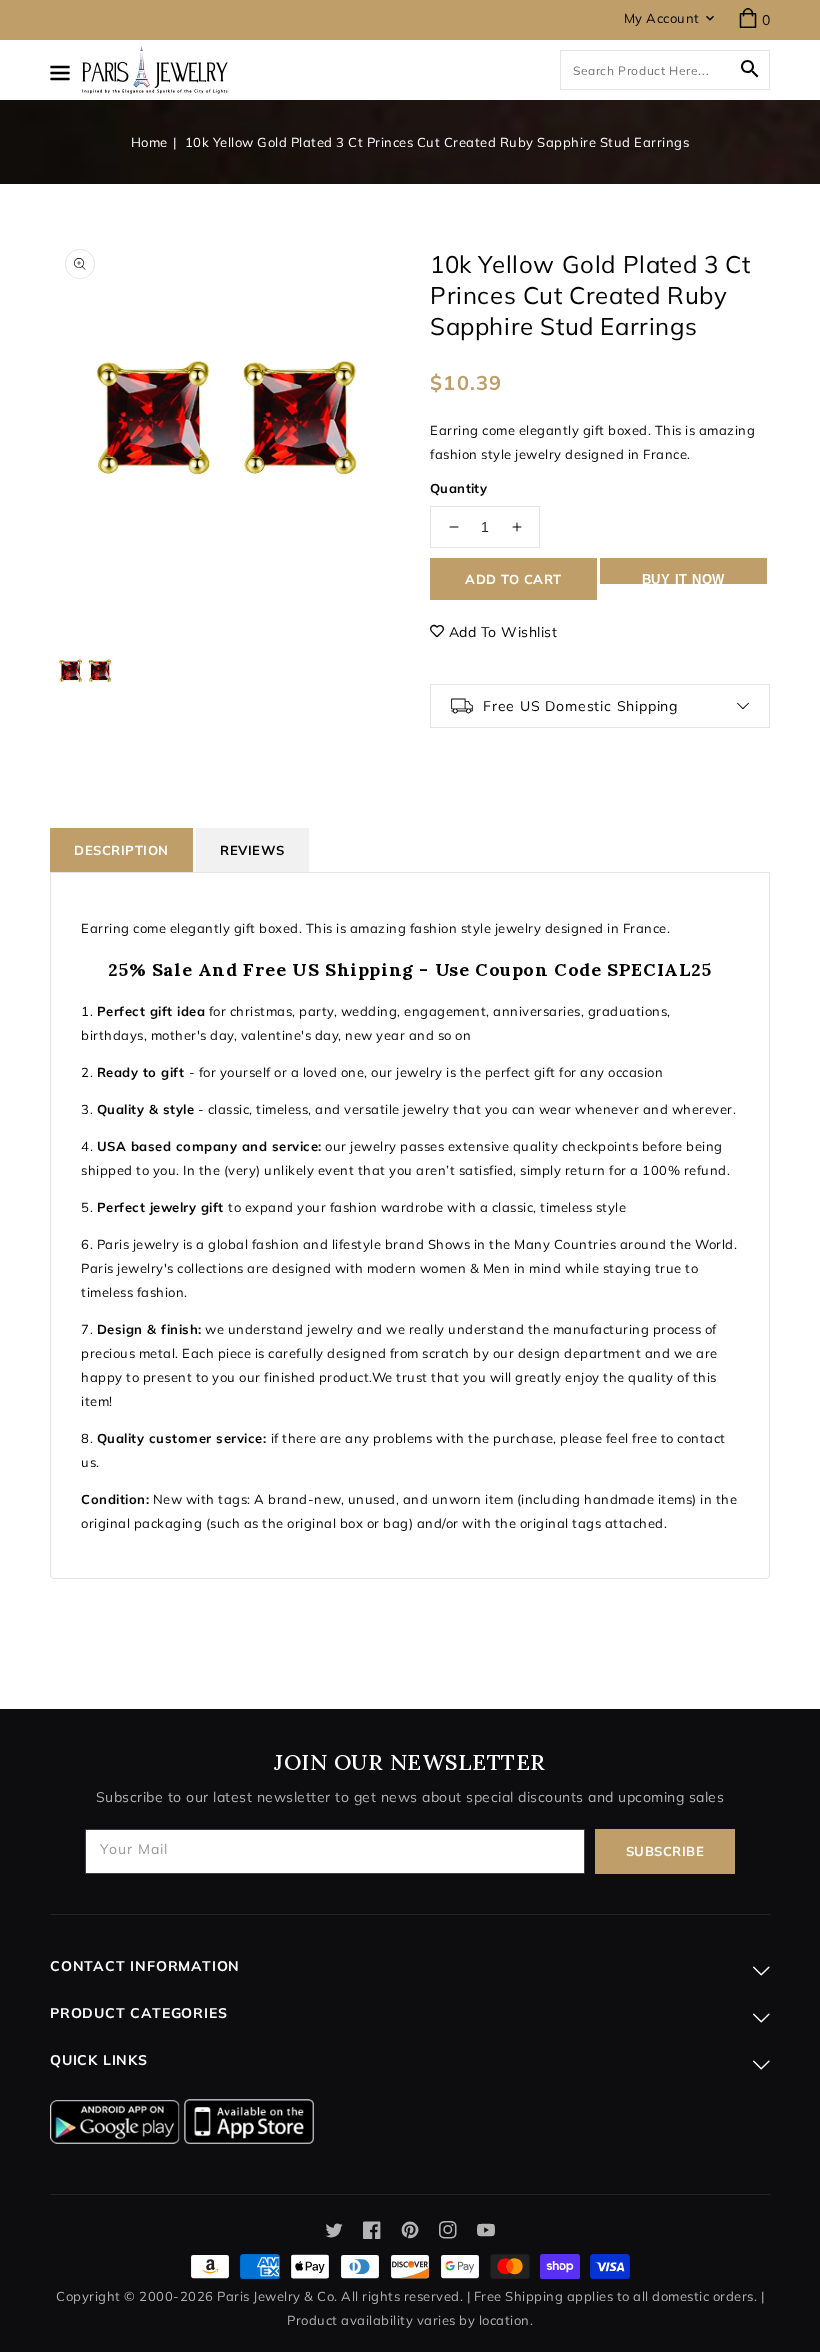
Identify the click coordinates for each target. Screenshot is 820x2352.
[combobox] (665, 70)
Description (121, 850)
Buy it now (683, 578)
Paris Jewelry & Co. (277, 2296)
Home (149, 142)
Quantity (458, 488)
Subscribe (665, 1851)
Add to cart (513, 579)
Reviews (252, 850)
